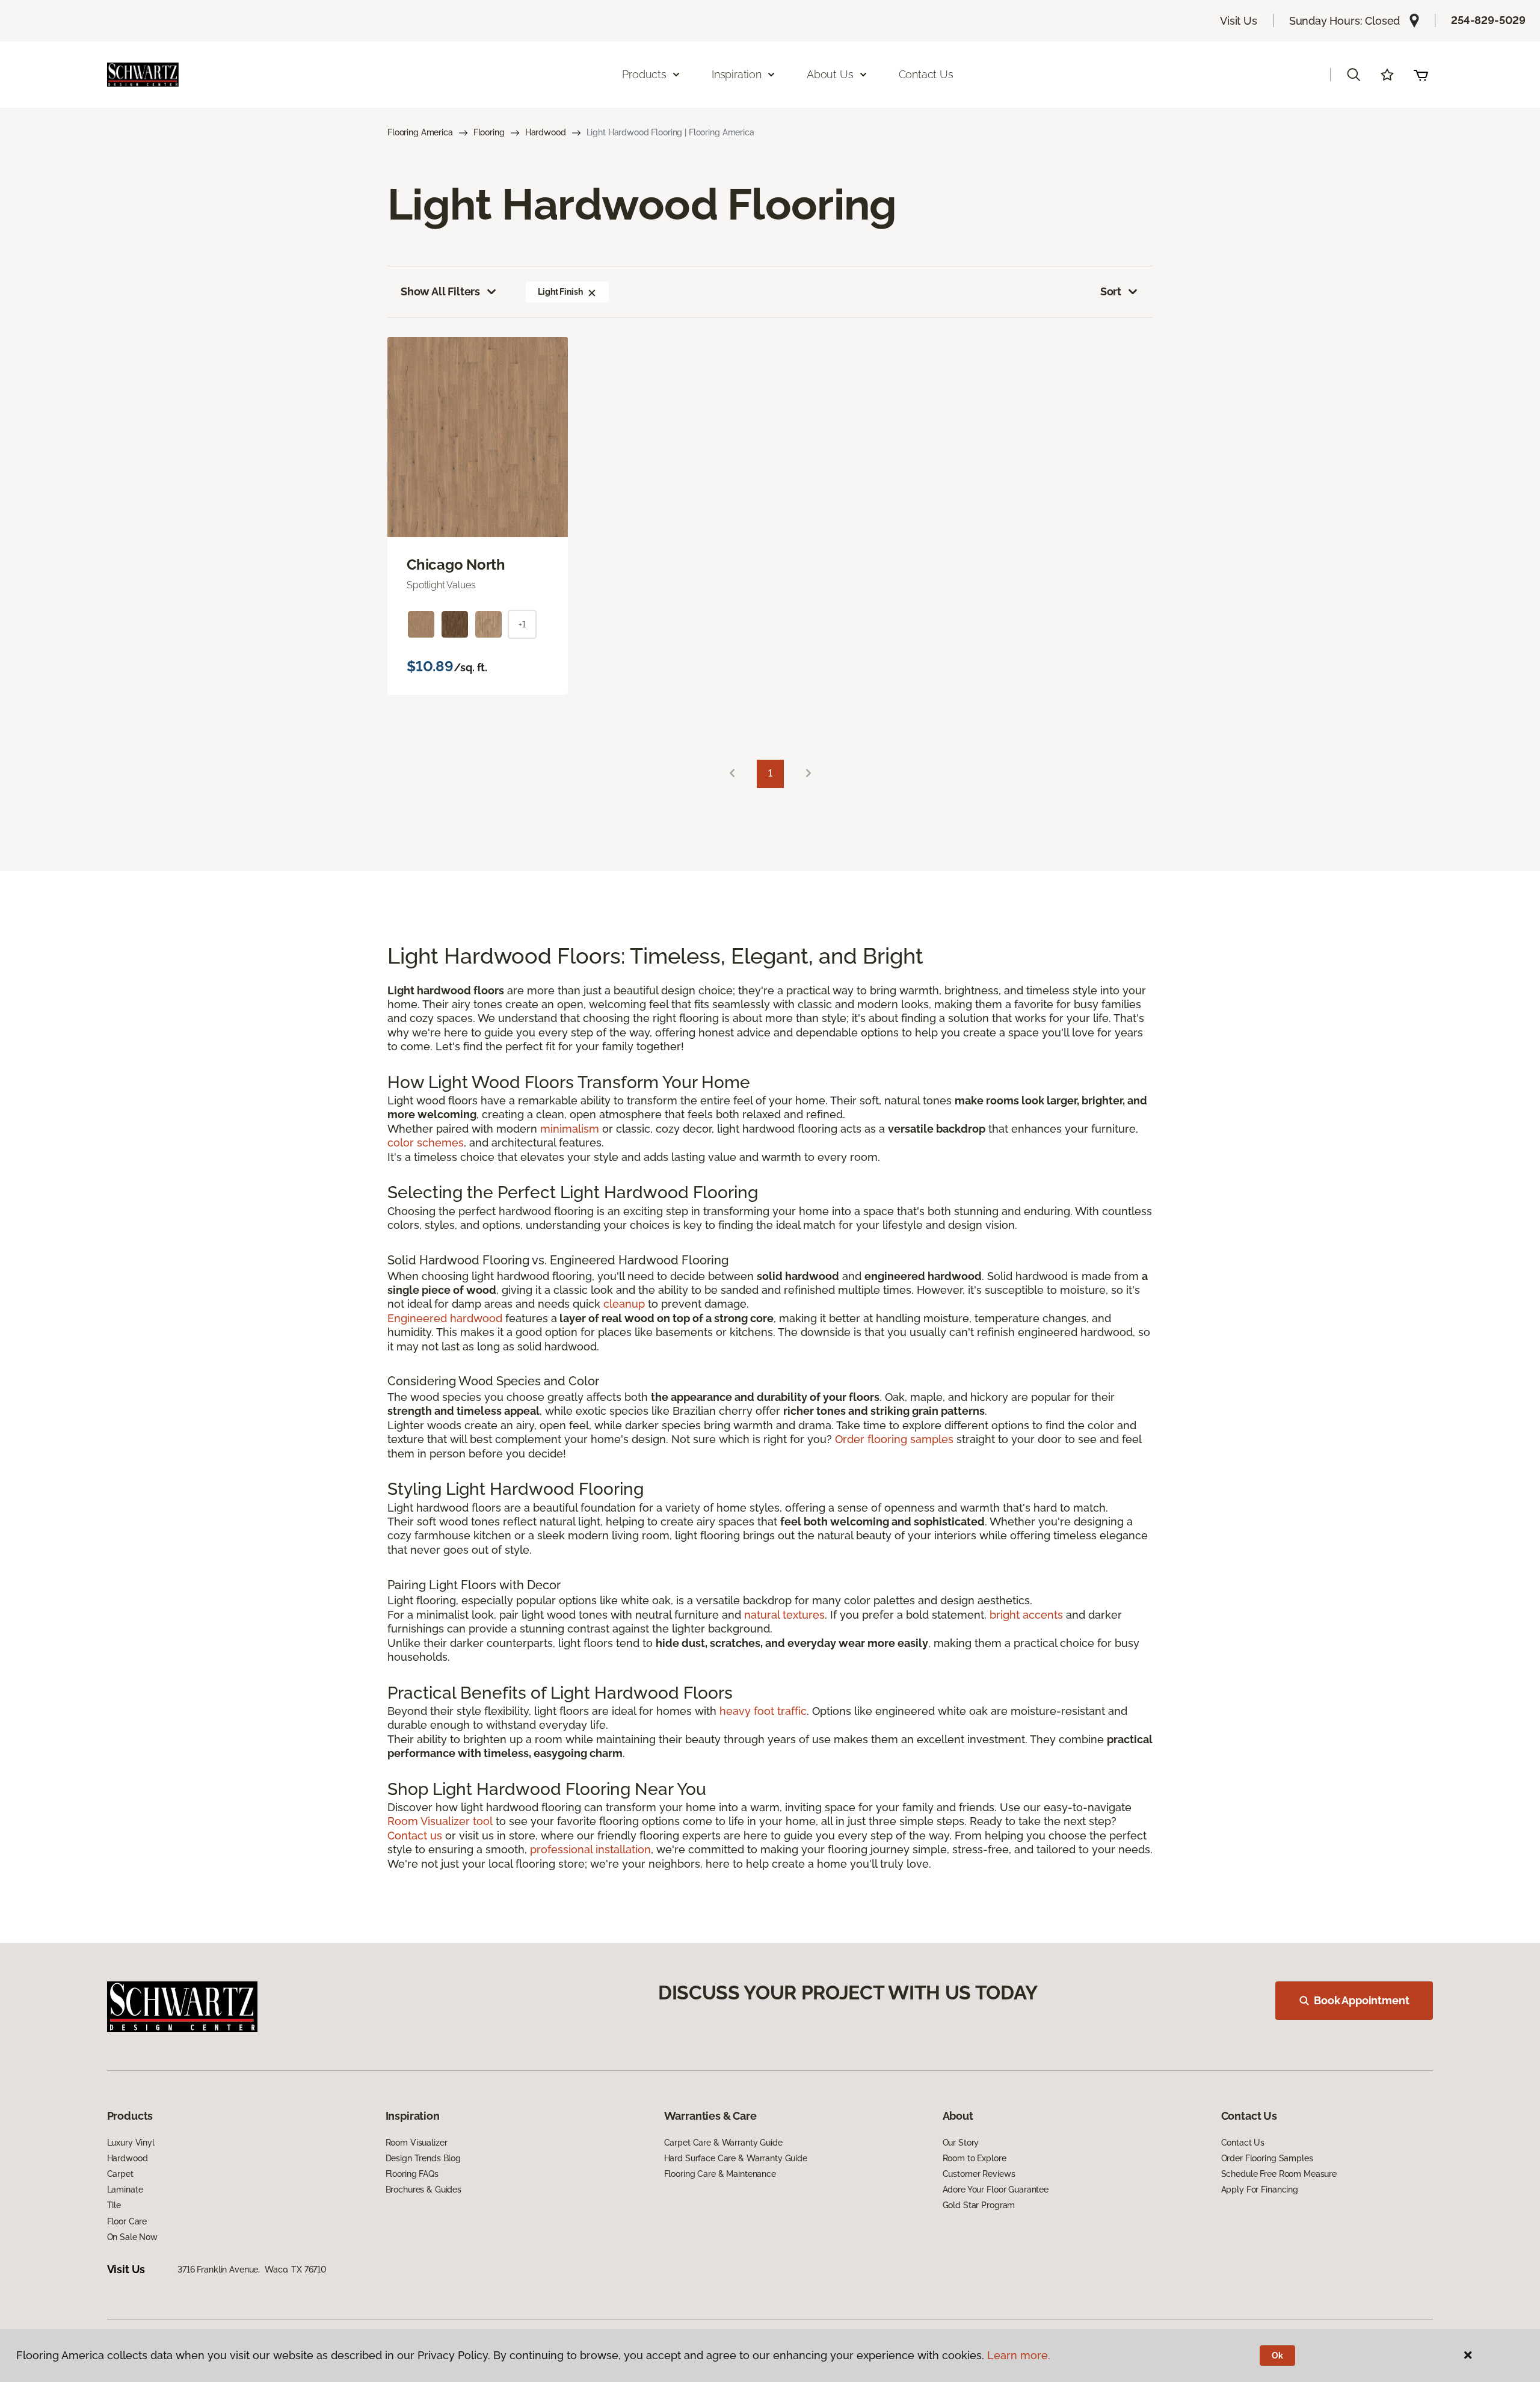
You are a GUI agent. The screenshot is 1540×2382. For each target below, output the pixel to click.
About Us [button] (830, 74)
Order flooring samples (894, 1439)
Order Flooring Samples (1267, 2158)
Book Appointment (1361, 2000)
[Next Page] (808, 774)
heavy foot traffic (763, 1711)
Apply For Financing (1260, 2190)
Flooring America (420, 132)
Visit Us (1239, 21)
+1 (522, 624)
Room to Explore (975, 2158)
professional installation (590, 1849)
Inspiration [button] (737, 74)
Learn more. (1019, 2355)
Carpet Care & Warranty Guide (723, 2143)
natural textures (784, 1615)
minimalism (570, 1129)
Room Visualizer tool (440, 1821)
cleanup (624, 1304)
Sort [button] (1111, 291)
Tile (114, 2205)
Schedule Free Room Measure (1279, 2174)
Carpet (120, 2174)
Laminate (125, 2190)
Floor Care (127, 2221)
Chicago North (456, 565)
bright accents (1026, 1615)
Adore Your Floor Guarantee (996, 2190)
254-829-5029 (1488, 20)
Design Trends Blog (423, 2158)
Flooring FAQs (412, 2174)
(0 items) (1421, 75)
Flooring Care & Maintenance (720, 2174)
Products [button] (644, 74)
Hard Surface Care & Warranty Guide (736, 2158)
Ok (1277, 2356)
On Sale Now (132, 2237)
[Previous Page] (732, 774)
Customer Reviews (979, 2174)
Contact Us (926, 74)
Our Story (961, 2143)
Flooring (489, 132)
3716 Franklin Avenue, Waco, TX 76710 (252, 2270)
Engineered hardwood (445, 1318)
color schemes (426, 1143)
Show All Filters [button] (440, 291)
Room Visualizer (417, 2143)
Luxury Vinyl (131, 2143)
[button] (1354, 75)
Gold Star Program (979, 2205)
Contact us (415, 1836)
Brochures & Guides (423, 2190)
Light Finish (560, 292)
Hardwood (546, 132)
